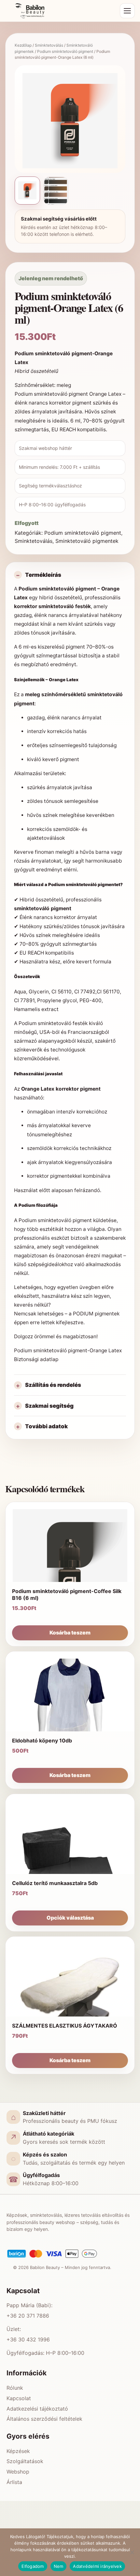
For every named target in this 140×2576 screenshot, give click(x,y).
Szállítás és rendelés (53, 1385)
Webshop (18, 2472)
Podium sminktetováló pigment (65, 51)
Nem (59, 2566)
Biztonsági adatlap (36, 1359)
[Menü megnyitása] (127, 11)
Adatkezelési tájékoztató (37, 2409)
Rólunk (15, 2388)
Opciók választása (70, 1918)
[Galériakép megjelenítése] (56, 191)
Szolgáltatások (25, 2461)
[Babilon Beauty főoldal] (61, 11)
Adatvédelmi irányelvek (97, 2566)
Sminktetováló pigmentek (87, 541)
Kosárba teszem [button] (70, 1633)
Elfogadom (33, 2566)
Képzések (18, 2451)
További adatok (46, 1426)
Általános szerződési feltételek (44, 2419)
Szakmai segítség (49, 1406)
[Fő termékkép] (27, 191)
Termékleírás (43, 575)
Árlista (14, 2482)
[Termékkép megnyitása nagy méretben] (70, 121)
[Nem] (132, 2552)
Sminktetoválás (49, 45)
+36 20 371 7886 (28, 2316)
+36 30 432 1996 (28, 2339)
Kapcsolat (19, 2398)
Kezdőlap (23, 45)
